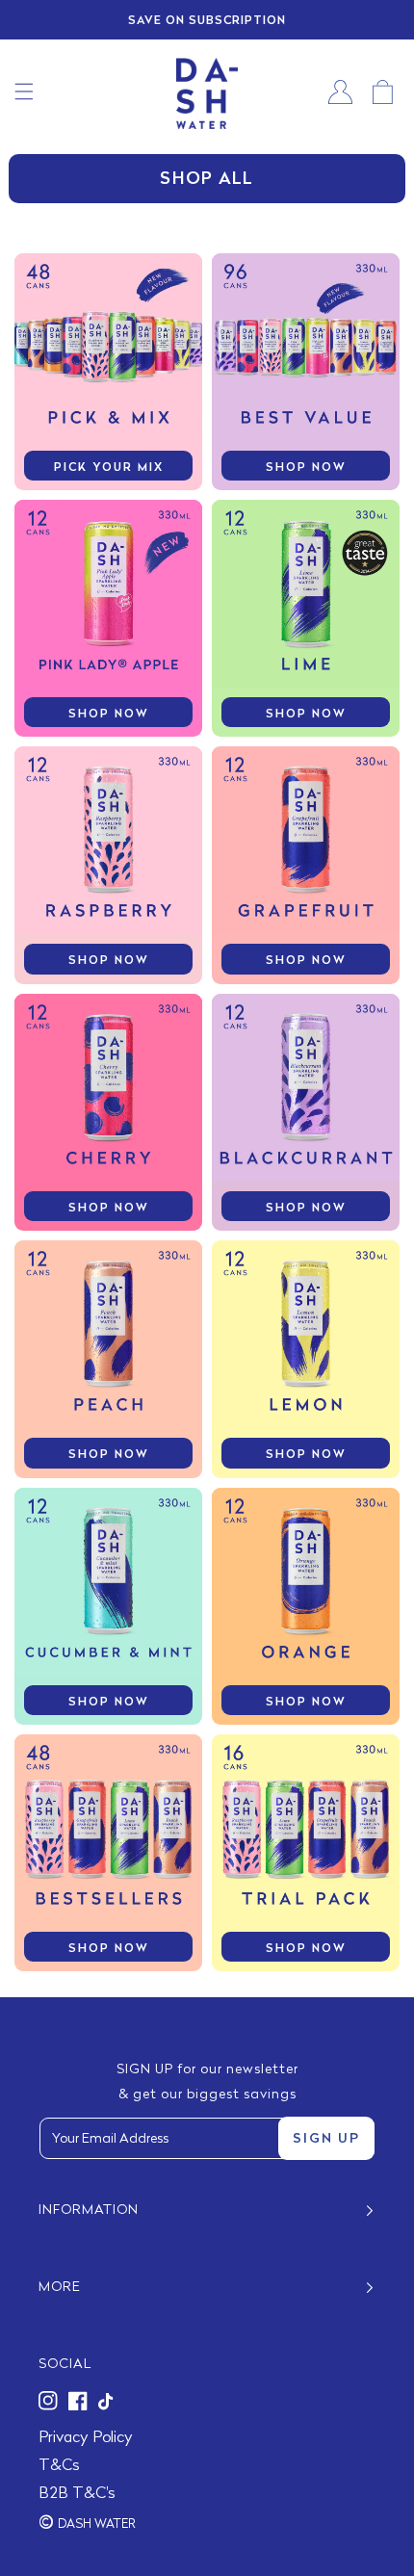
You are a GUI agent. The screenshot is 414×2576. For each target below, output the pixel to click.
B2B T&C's (77, 2494)
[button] (24, 91)
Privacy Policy (86, 2438)
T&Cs (59, 2466)
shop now (306, 468)
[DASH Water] (207, 92)
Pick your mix (109, 468)
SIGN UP (326, 2139)
